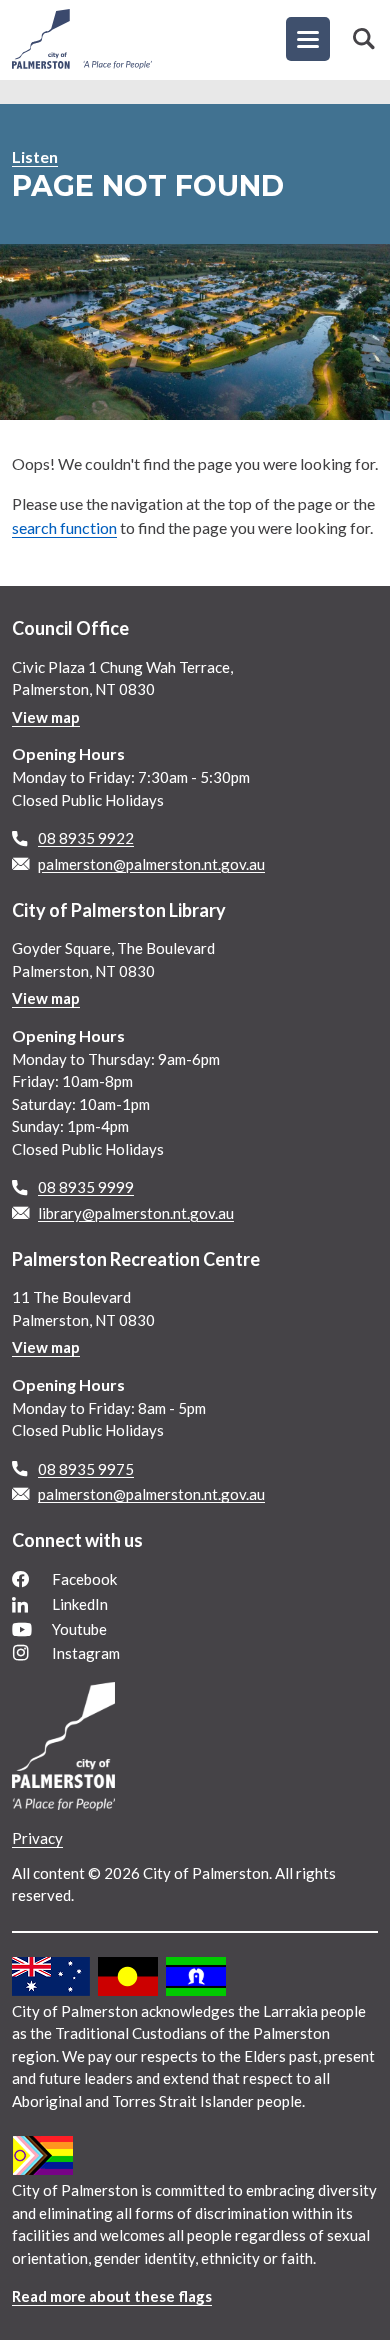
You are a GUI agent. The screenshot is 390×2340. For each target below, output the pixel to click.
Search (364, 39)
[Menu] (308, 39)
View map (46, 717)
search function (64, 527)
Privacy (37, 1838)
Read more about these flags (112, 2296)
